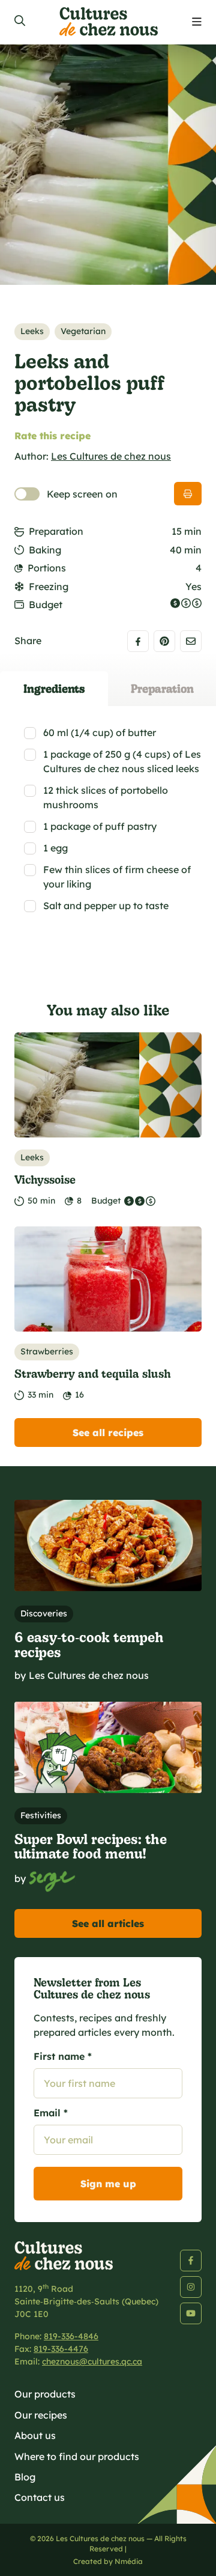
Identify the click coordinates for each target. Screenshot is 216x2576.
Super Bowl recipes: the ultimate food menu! (91, 1846)
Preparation (56, 531)
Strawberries (47, 1351)
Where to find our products (77, 2456)
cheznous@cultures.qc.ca (92, 2361)
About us (35, 2435)
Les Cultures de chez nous (111, 456)
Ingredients (54, 688)
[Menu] (197, 22)
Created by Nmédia (108, 2561)
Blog (25, 2477)
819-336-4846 (71, 2336)
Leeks (32, 331)
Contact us (40, 2497)
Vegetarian (83, 331)
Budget (46, 604)
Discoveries (44, 1613)
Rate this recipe (52, 436)
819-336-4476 (61, 2349)
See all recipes (108, 1433)
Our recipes (41, 2415)
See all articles (108, 1923)
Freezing (49, 586)
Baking (45, 550)
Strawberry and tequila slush (93, 1373)
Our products (45, 2394)
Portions (47, 568)
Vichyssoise (45, 1179)
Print (188, 494)
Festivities (41, 1815)
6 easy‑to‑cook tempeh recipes (89, 1644)
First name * (63, 2056)
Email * (51, 2113)
